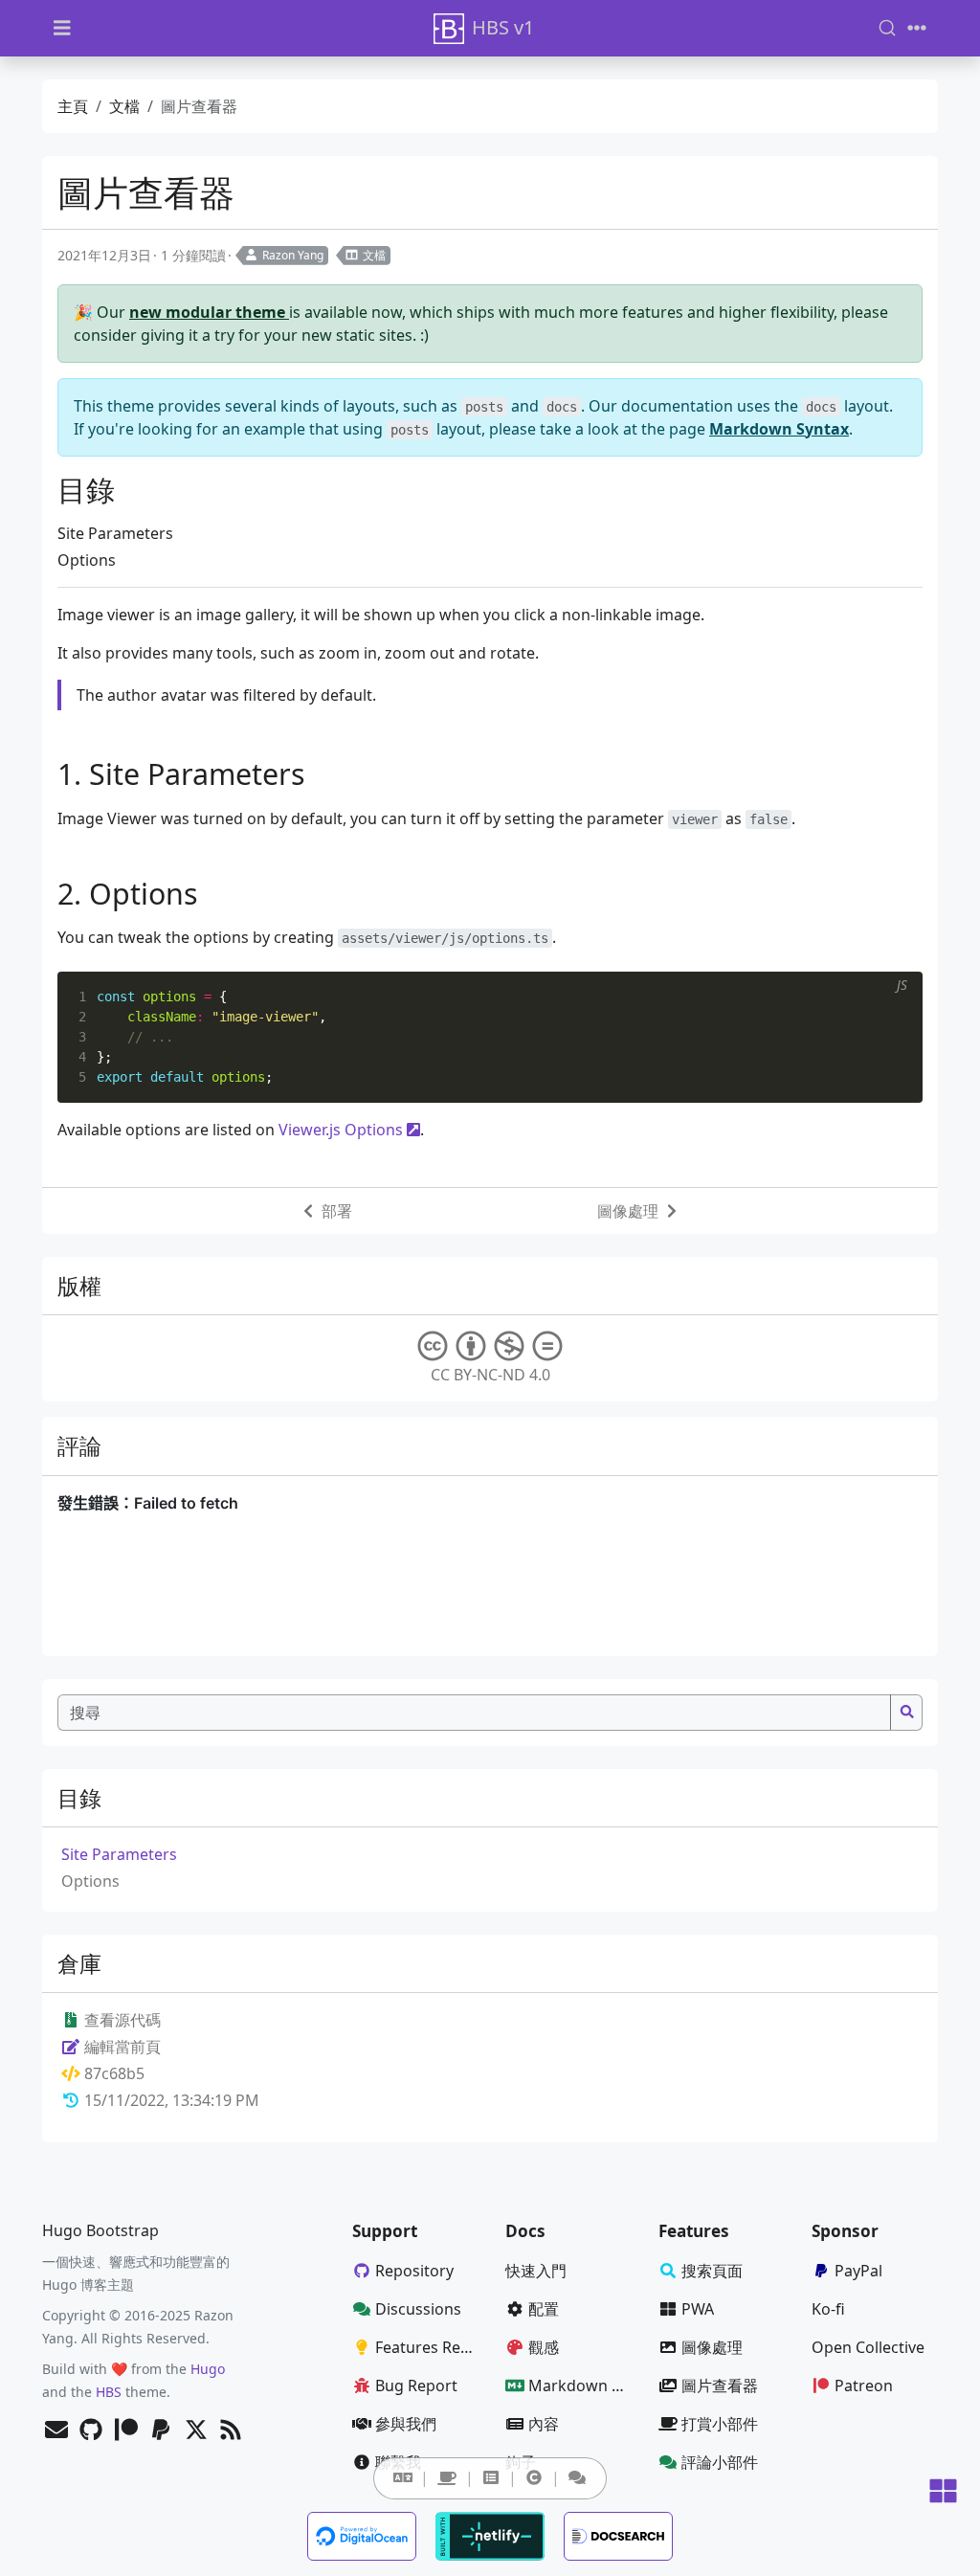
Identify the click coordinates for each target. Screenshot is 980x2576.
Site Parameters (115, 533)
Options (87, 560)
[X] (196, 2431)
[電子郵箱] (56, 2431)
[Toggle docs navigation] (62, 28)
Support (385, 2231)
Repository (414, 2271)
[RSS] (231, 2431)
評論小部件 (720, 2462)
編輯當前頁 (121, 2047)
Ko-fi (828, 2309)
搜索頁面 (712, 2271)
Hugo (208, 2369)
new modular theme (209, 312)
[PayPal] (161, 2431)
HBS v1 (503, 27)
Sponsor (845, 2231)
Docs (525, 2231)
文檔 (124, 106)
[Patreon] (126, 2431)
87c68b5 (114, 2073)
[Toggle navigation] (917, 28)
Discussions (418, 2309)
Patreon (864, 2386)
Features (694, 2231)
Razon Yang (293, 255)
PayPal (858, 2271)
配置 (544, 2309)
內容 (544, 2424)
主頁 (73, 106)
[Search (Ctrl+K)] (887, 28)
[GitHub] (91, 2431)
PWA (698, 2309)
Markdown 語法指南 (586, 2386)
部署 (337, 1211)
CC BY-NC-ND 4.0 (490, 1375)
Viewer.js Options (341, 1130)
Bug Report (416, 2386)
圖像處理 (628, 1211)
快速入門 (536, 2271)
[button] (403, 2477)
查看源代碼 (121, 2020)
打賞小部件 (720, 2424)
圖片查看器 (720, 2386)
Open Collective (868, 2347)
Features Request (433, 2347)
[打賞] (447, 2478)
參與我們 (406, 2424)
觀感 (544, 2347)
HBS (109, 2392)
